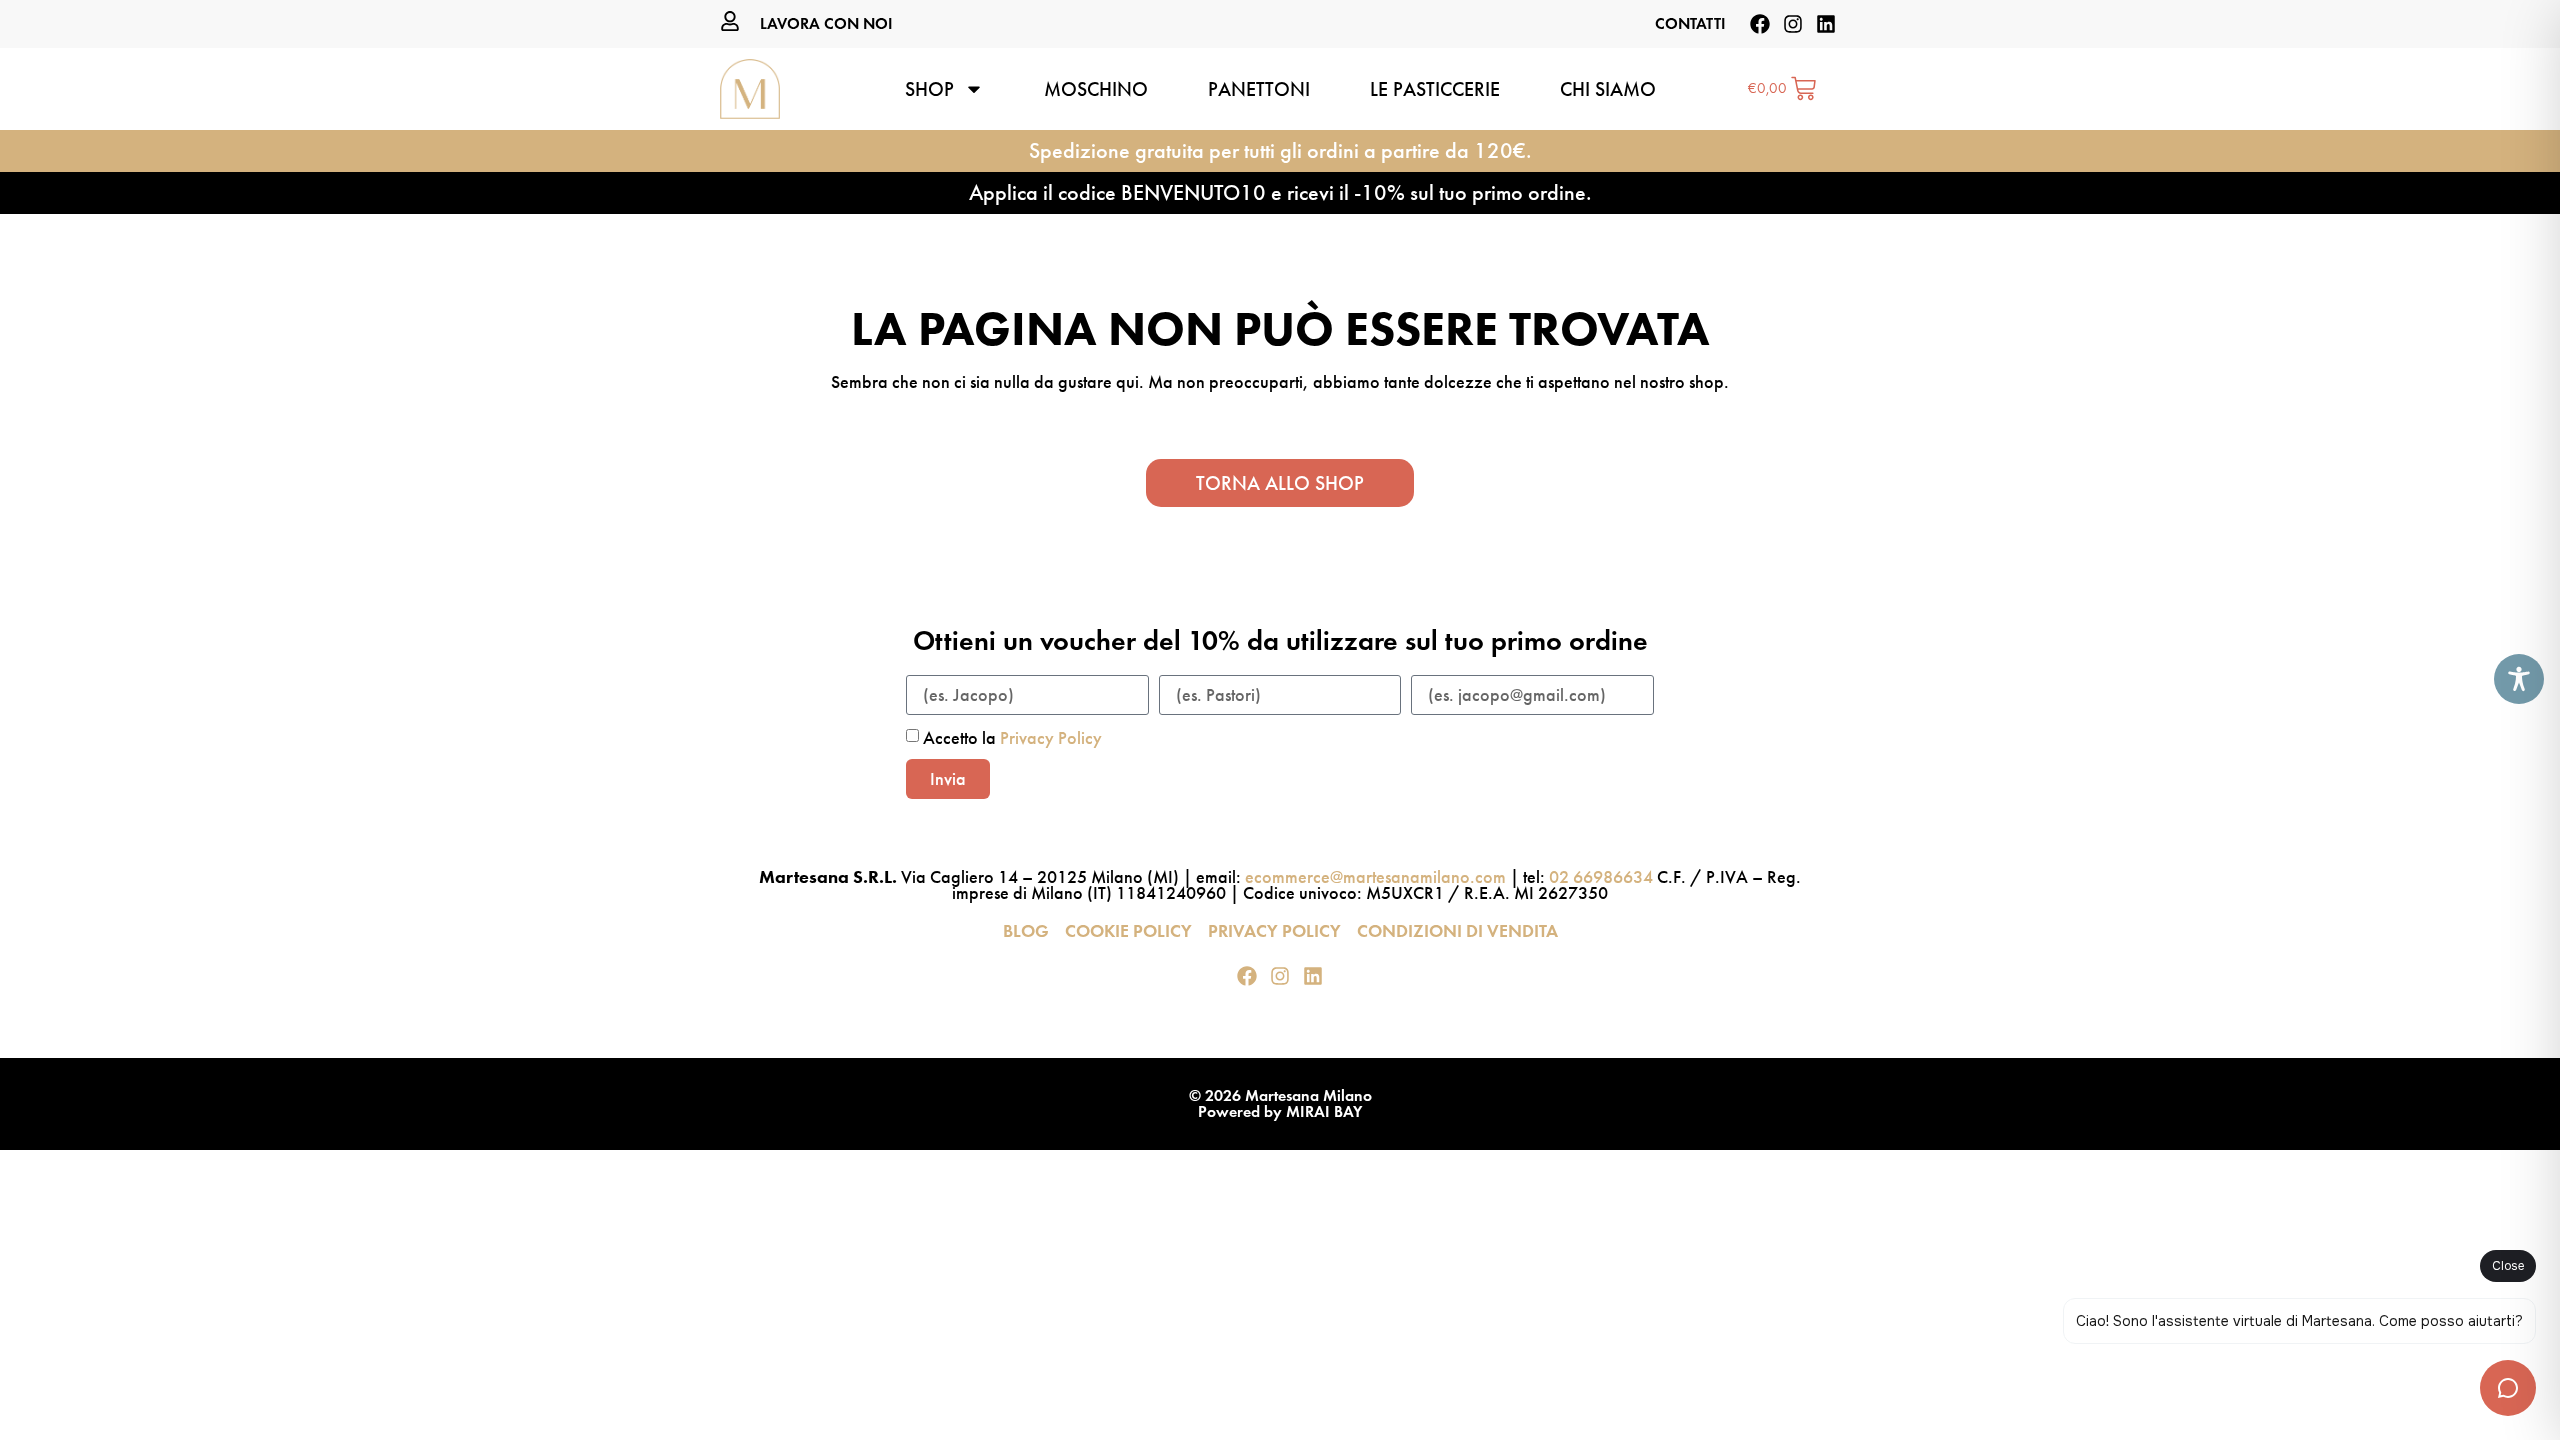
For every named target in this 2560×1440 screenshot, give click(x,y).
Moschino (1096, 89)
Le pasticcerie (1435, 89)
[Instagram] (1793, 24)
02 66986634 (1601, 877)
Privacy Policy (1051, 738)
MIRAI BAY (1324, 1111)
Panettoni (1259, 89)
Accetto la (1012, 738)
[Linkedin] (1826, 24)
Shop (929, 89)
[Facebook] (1760, 24)
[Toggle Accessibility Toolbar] (2519, 679)
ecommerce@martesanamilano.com (1375, 877)
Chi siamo (1608, 89)
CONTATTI (1690, 23)
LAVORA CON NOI (826, 23)
